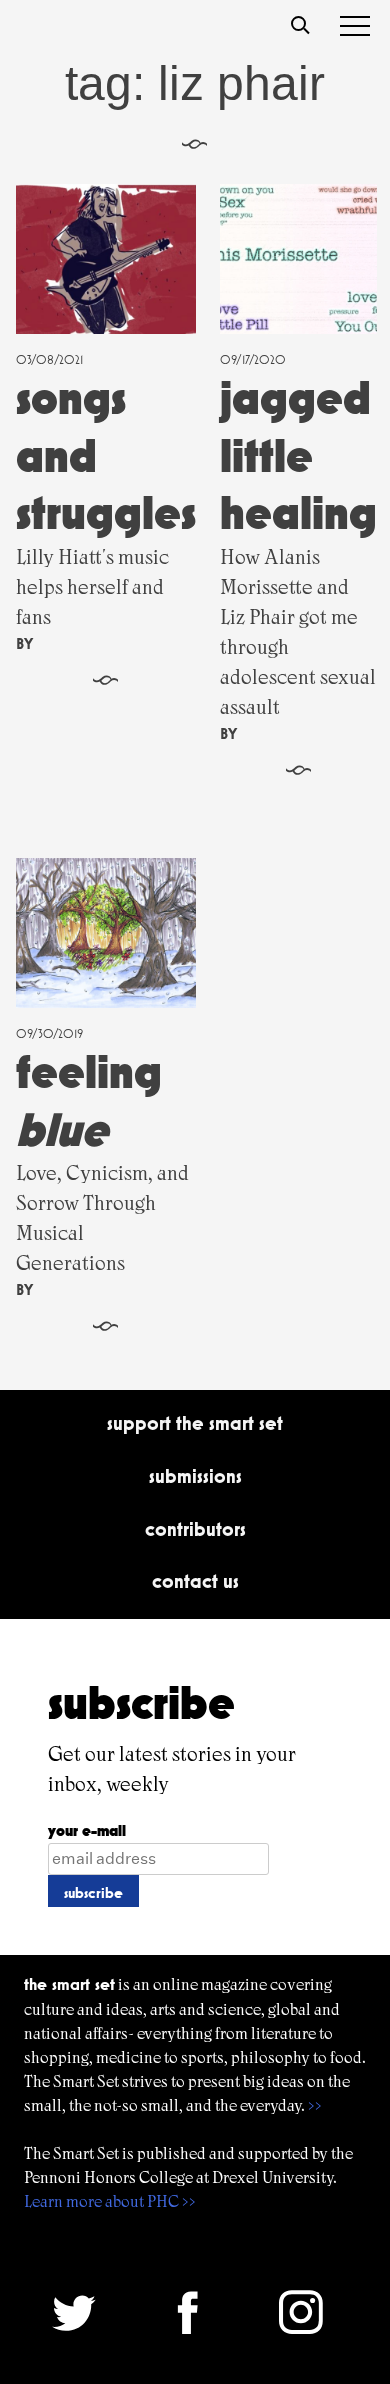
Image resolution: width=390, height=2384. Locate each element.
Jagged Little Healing (298, 455)
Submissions (195, 1476)
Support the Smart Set (195, 1423)
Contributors (195, 1529)
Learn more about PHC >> (110, 2201)
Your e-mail (87, 1830)
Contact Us (195, 1581)
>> (315, 2105)
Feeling (89, 1100)
